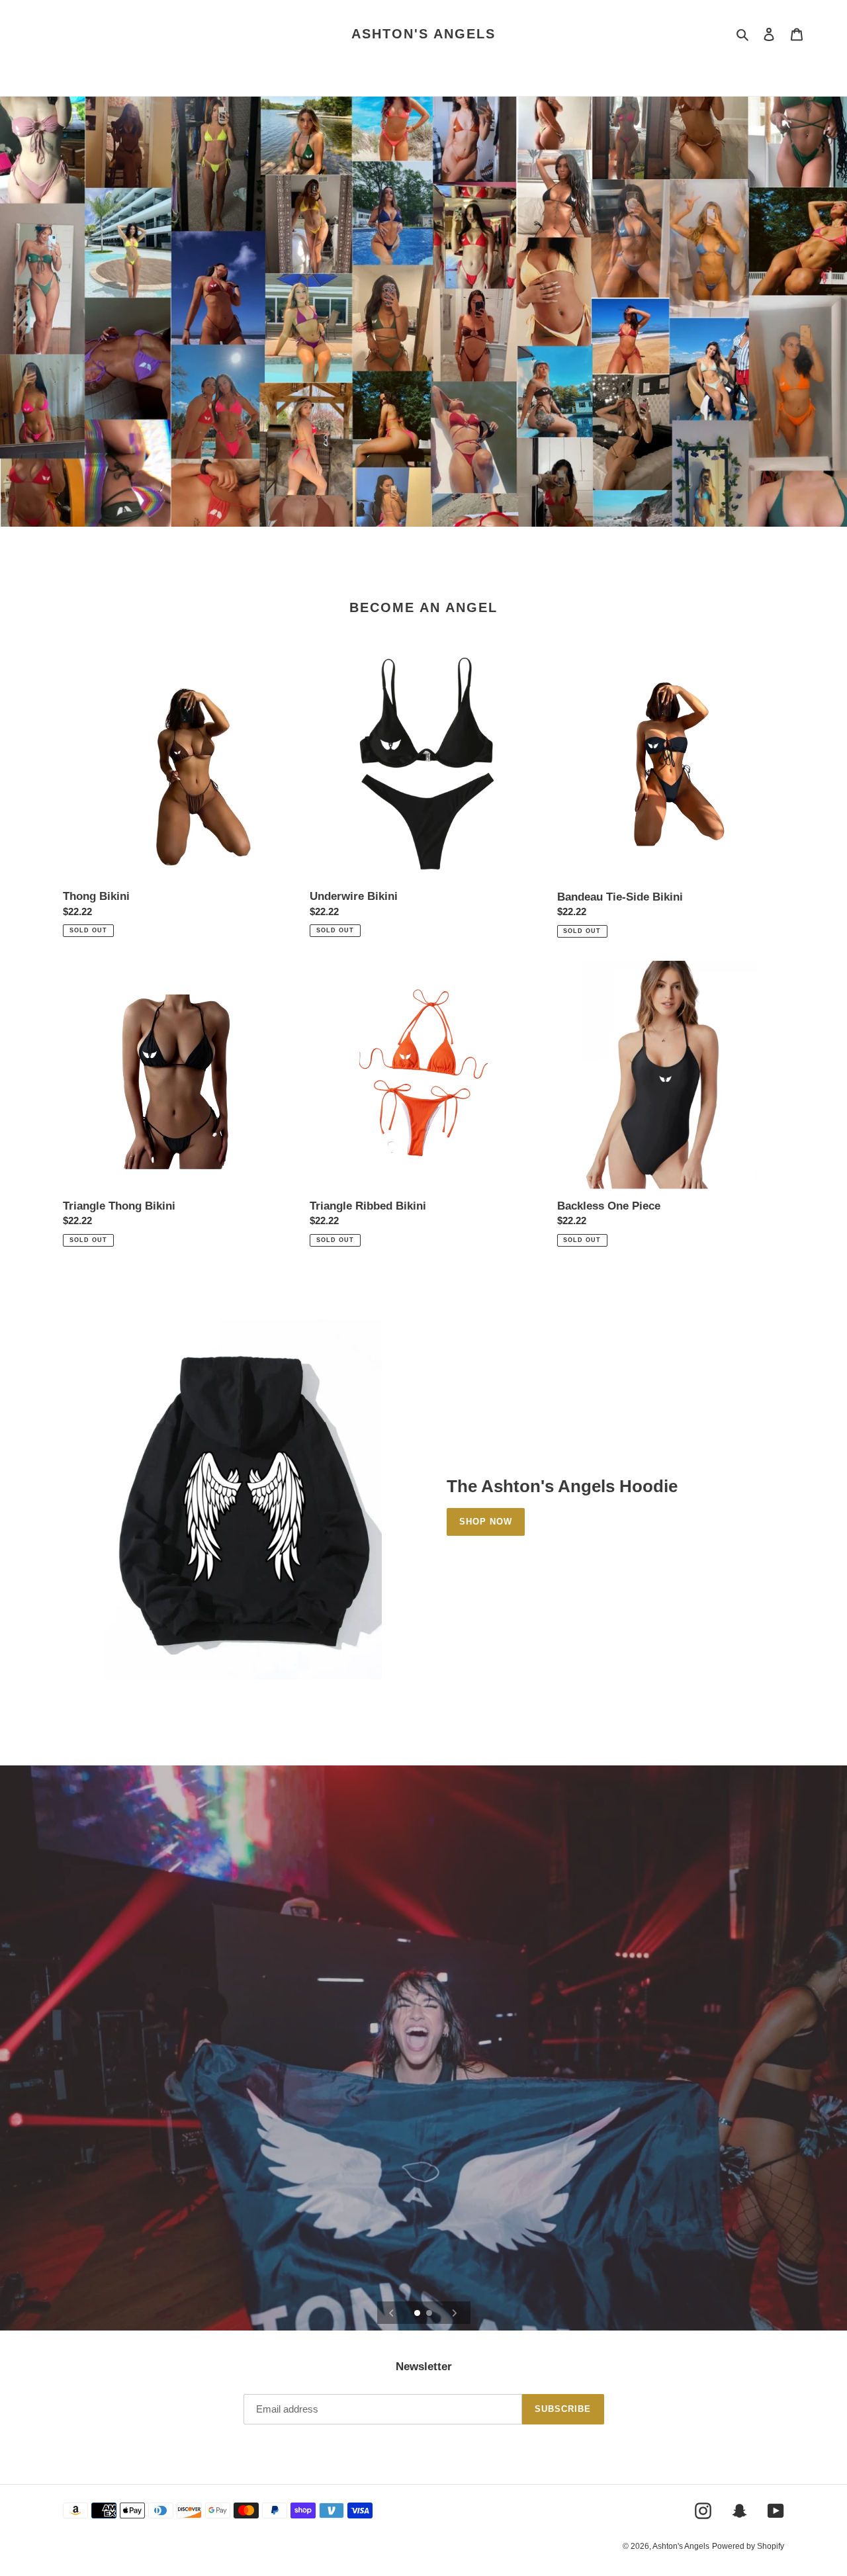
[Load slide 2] (430, 2314)
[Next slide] (455, 2313)
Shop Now (486, 1522)
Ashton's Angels (423, 34)
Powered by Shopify (748, 2546)
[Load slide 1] (418, 2314)
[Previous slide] (392, 2313)
